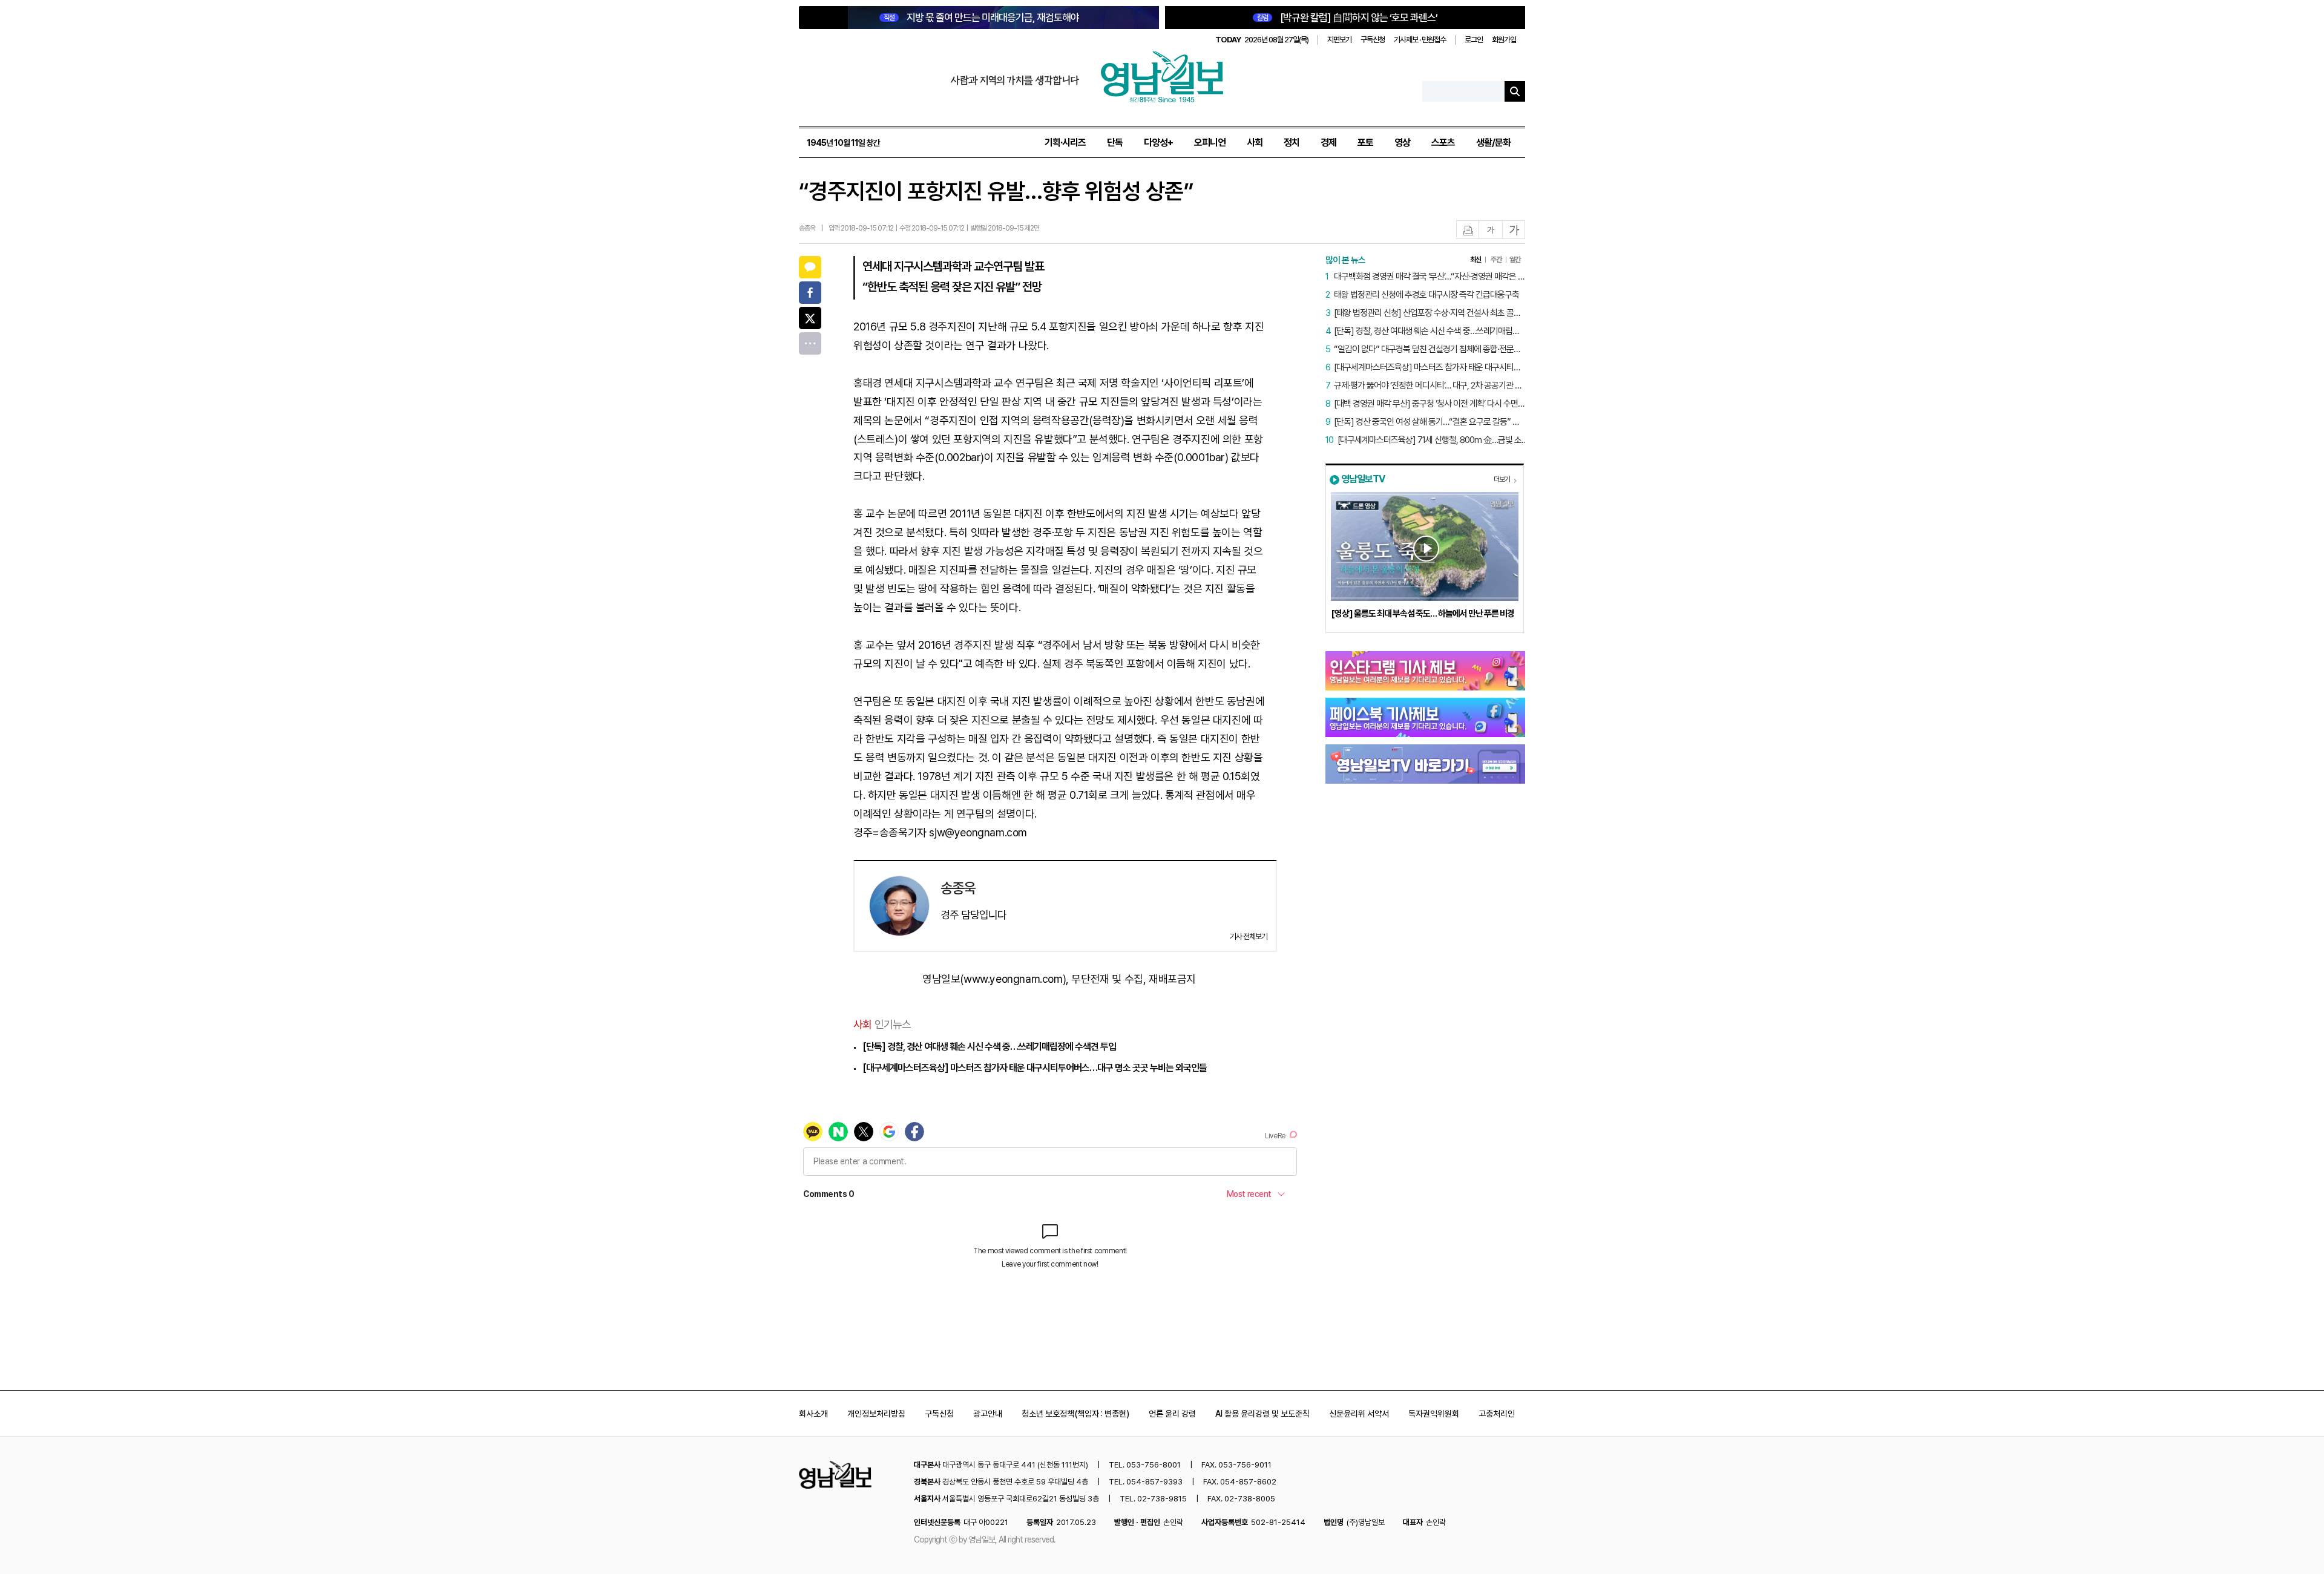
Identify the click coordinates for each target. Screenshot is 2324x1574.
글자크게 (1514, 230)
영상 (1402, 143)
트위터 (810, 318)
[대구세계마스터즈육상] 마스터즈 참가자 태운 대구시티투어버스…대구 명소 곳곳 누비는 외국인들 (1035, 1068)
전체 (810, 343)
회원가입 (1504, 40)
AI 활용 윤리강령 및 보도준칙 (1262, 1414)
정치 (1292, 143)
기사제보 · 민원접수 (1420, 40)
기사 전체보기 (1249, 936)
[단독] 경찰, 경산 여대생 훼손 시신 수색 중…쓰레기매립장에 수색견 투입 (989, 1047)
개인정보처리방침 (876, 1414)
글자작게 (1491, 230)
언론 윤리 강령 (1172, 1414)
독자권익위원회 (1434, 1414)
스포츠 (1443, 143)
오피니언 (1210, 143)
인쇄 (1468, 230)
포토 (1365, 143)
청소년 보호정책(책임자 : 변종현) (1075, 1414)
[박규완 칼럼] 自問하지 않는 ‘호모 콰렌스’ (1347, 18)
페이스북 (810, 293)
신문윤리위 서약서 (1359, 1414)
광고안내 (988, 1414)
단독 (1115, 143)
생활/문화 (1493, 143)
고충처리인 (1497, 1414)
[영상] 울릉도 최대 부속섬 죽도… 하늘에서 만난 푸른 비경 (1423, 614)
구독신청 (1373, 40)
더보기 (1502, 479)
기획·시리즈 (1065, 143)
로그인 (1474, 40)
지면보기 (1339, 40)
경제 (1328, 143)
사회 (1255, 143)
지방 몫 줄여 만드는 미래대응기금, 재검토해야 (981, 18)
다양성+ (1158, 143)
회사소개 (813, 1414)
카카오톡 (810, 267)
